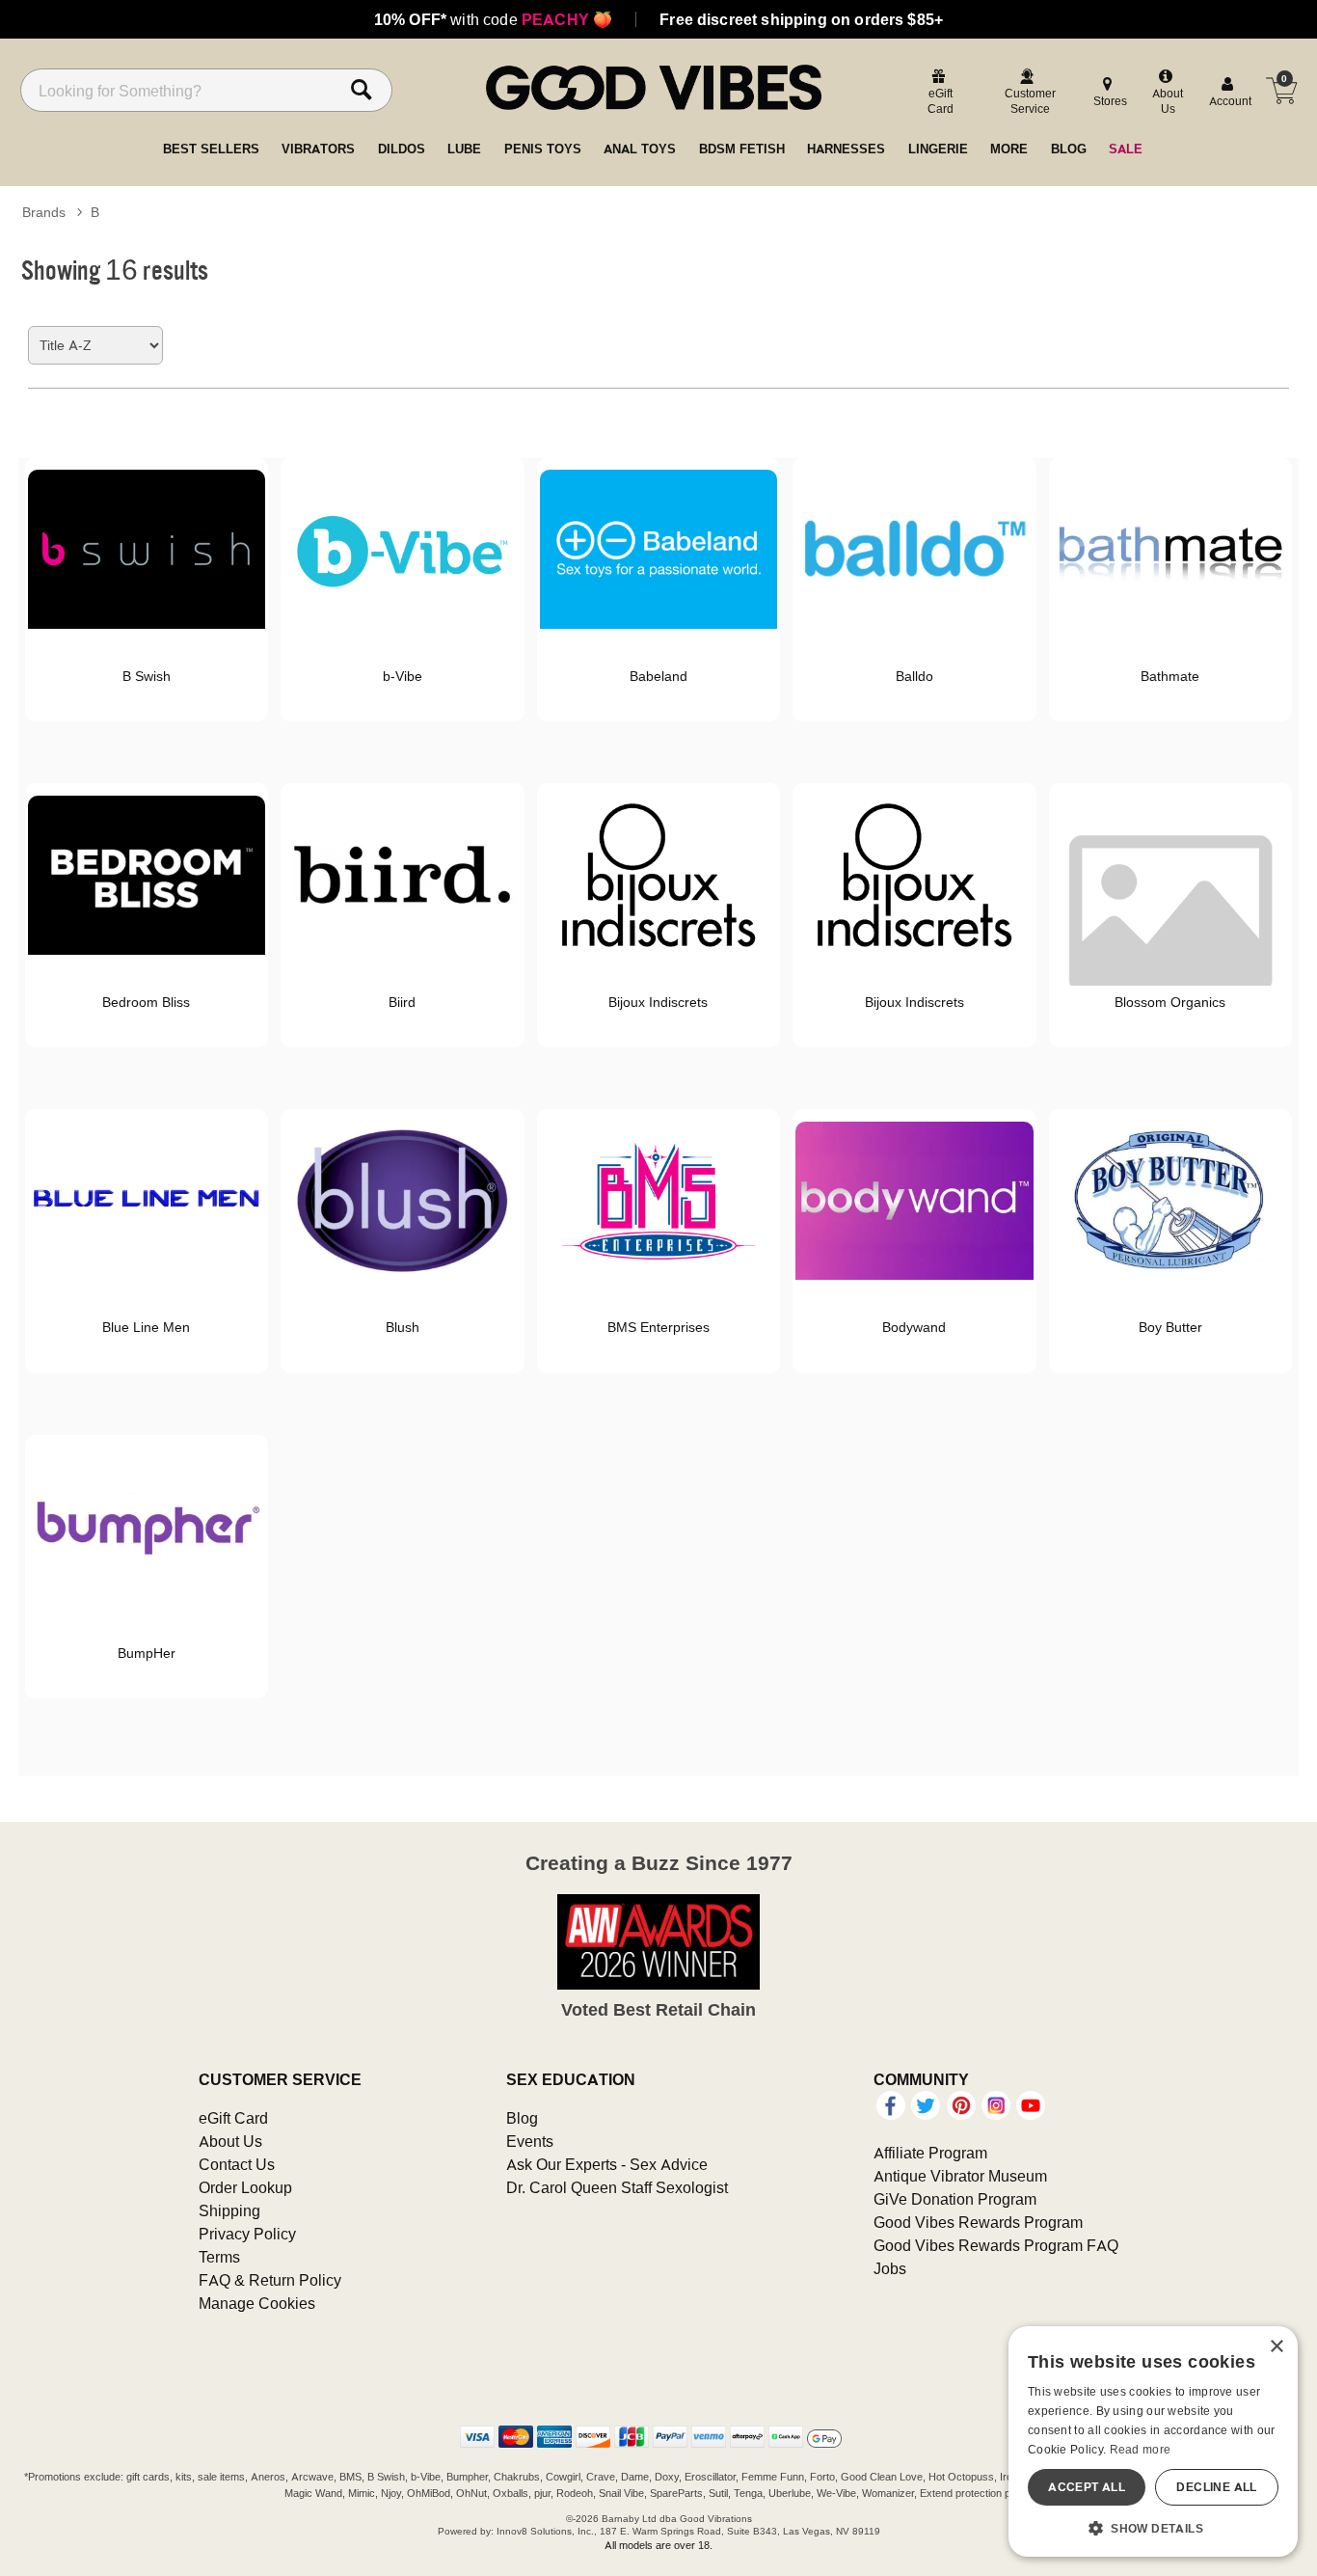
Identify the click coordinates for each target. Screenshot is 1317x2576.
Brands (44, 212)
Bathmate (1170, 676)
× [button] (1276, 2347)
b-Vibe (403, 676)
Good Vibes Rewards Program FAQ (996, 2245)
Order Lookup (245, 2187)
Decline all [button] (1216, 2487)
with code (493, 19)
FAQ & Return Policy (270, 2280)
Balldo (914, 676)
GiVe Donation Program (955, 2199)
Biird (402, 1002)
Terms (219, 2257)
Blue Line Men (146, 1327)
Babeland (658, 676)
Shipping (229, 2210)
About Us (230, 2141)
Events (530, 2141)
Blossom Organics (1170, 1002)
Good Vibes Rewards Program (978, 2222)
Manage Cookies (257, 2303)
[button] (1153, 2528)
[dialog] (1153, 2441)
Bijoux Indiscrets (658, 1002)
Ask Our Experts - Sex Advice (607, 2164)
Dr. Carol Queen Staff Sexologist (617, 2187)
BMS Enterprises (658, 1327)
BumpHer (147, 1653)
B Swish (147, 676)
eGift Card (233, 2118)
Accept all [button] (1087, 2487)
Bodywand (914, 1327)
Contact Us (237, 2164)
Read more (1141, 2449)
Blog (522, 2118)
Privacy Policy (247, 2234)
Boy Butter (1170, 1327)
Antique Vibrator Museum (960, 2176)
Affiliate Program (930, 2153)
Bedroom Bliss (146, 1002)
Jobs (890, 2268)
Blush (403, 1327)
